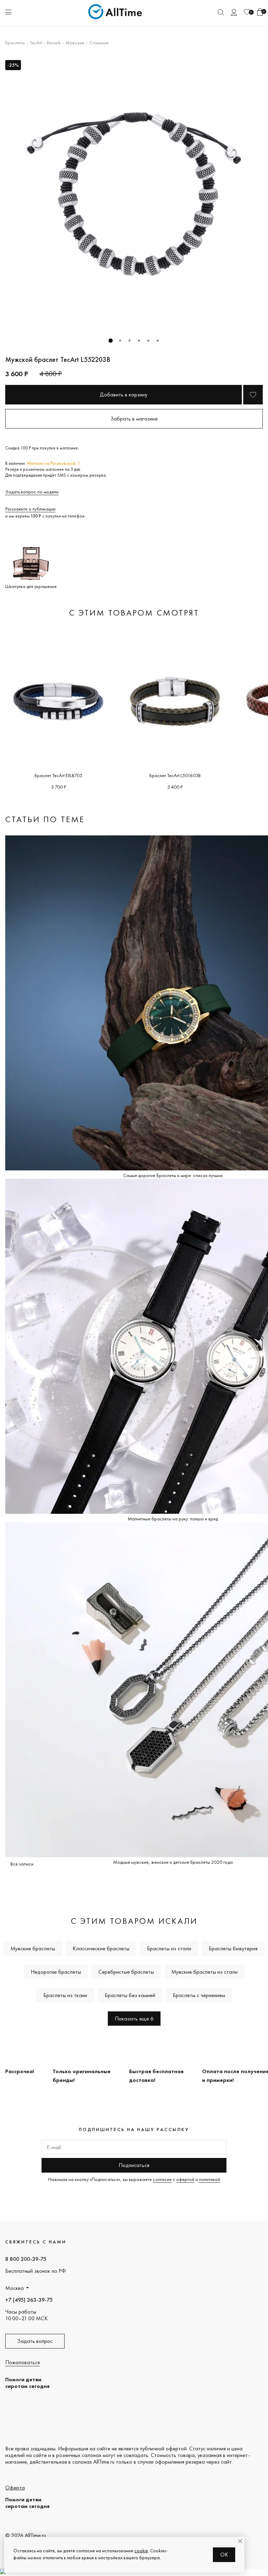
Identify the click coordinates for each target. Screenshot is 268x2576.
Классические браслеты (101, 1948)
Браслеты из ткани (65, 1995)
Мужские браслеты (33, 1948)
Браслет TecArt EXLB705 (58, 775)
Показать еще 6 (134, 2019)
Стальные (99, 43)
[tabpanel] (134, 194)
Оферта (15, 2488)
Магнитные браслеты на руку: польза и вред (173, 1519)
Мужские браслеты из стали (204, 1972)
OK (224, 2555)
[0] (247, 12)
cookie (141, 2551)
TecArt (36, 43)
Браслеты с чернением (199, 1995)
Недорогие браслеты (56, 1972)
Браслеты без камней (130, 1995)
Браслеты (15, 43)
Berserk (54, 43)
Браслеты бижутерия (233, 1948)
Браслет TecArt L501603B (175, 775)
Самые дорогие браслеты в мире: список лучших (173, 1175)
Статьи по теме (45, 819)
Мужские (75, 43)
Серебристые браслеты (126, 1972)
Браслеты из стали (169, 1948)
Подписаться (134, 2165)
